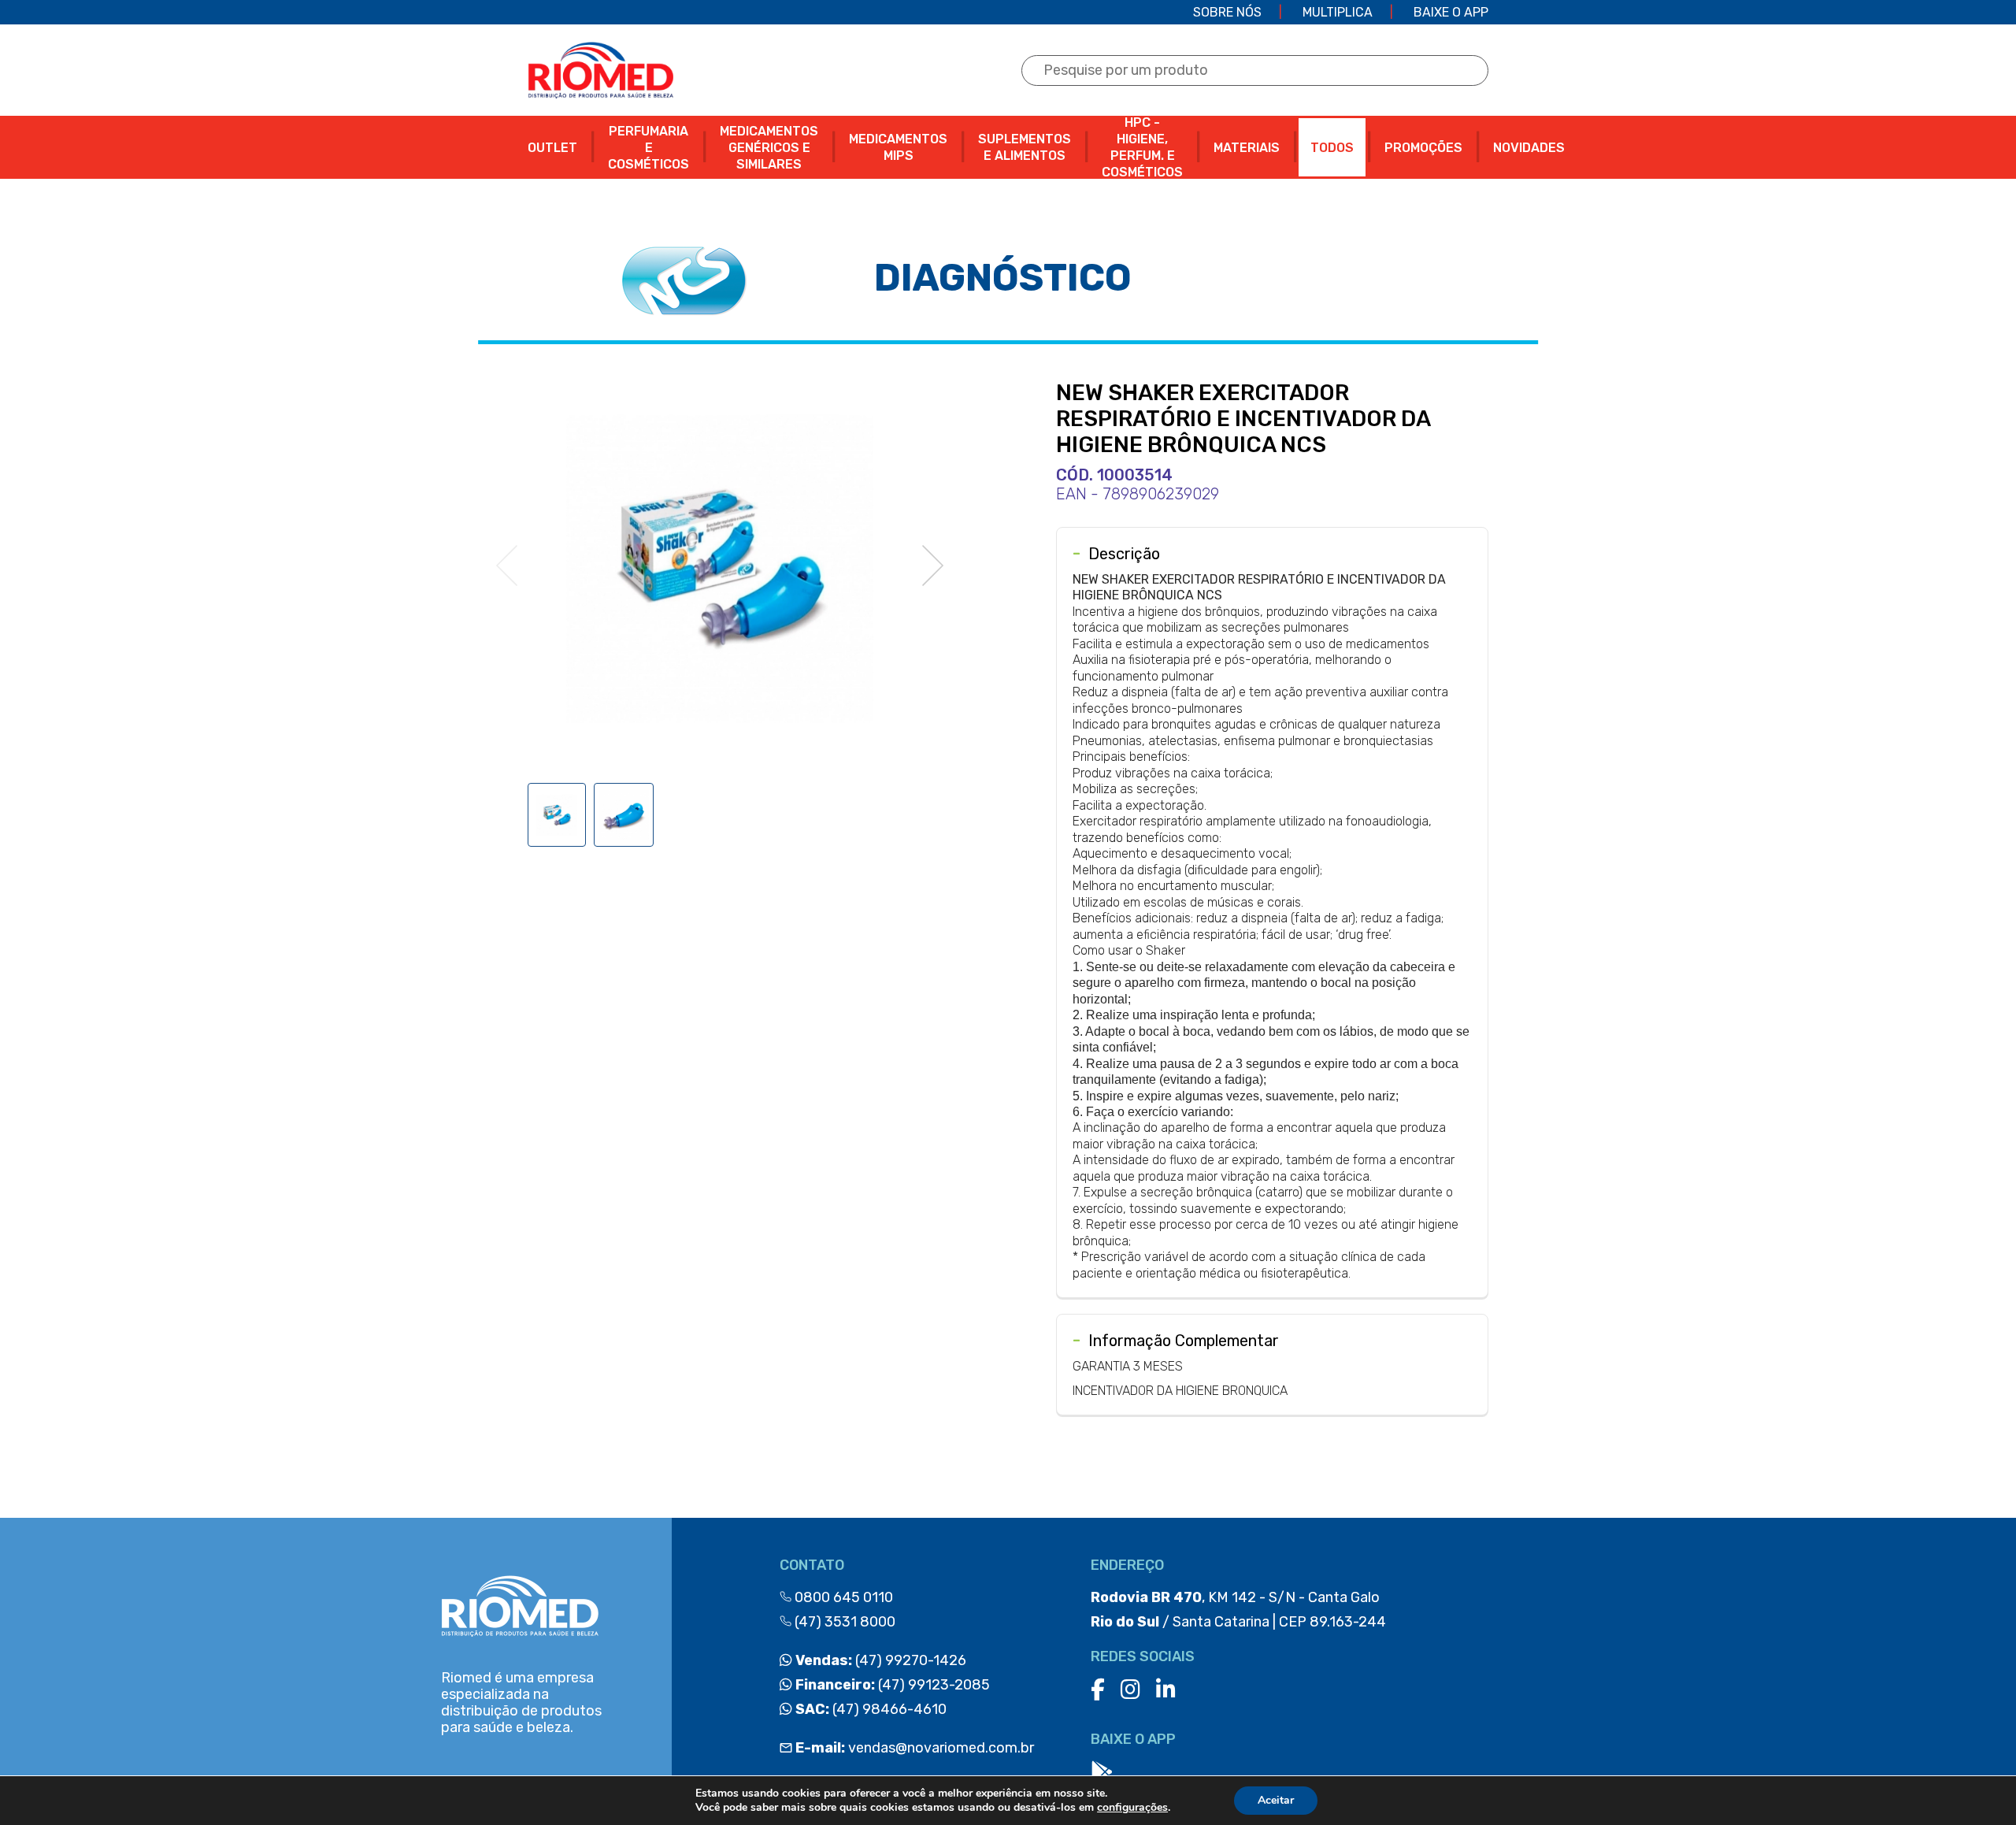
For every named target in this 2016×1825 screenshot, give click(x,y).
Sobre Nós (1227, 12)
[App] (1102, 1773)
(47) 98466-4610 (869, 1709)
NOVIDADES (1529, 148)
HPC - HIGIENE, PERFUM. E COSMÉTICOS (1142, 147)
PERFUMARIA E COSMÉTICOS (649, 148)
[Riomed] (600, 70)
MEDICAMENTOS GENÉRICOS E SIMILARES (769, 148)
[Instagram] (1130, 1690)
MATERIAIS (1247, 148)
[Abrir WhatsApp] (1977, 1785)
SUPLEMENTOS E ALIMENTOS (1025, 147)
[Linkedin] (1166, 1690)
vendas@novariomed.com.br (915, 1748)
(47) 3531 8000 (843, 1622)
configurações (1132, 1808)
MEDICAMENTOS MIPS (898, 147)
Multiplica (1338, 12)
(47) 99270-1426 (879, 1660)
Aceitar (1276, 1800)
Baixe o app (1451, 12)
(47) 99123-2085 (891, 1685)
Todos (1332, 148)
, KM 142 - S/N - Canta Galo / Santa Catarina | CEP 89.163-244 (1238, 1610)
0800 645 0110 (842, 1597)
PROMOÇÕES (1423, 148)
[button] (933, 566)
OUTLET (552, 148)
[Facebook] (1098, 1690)
